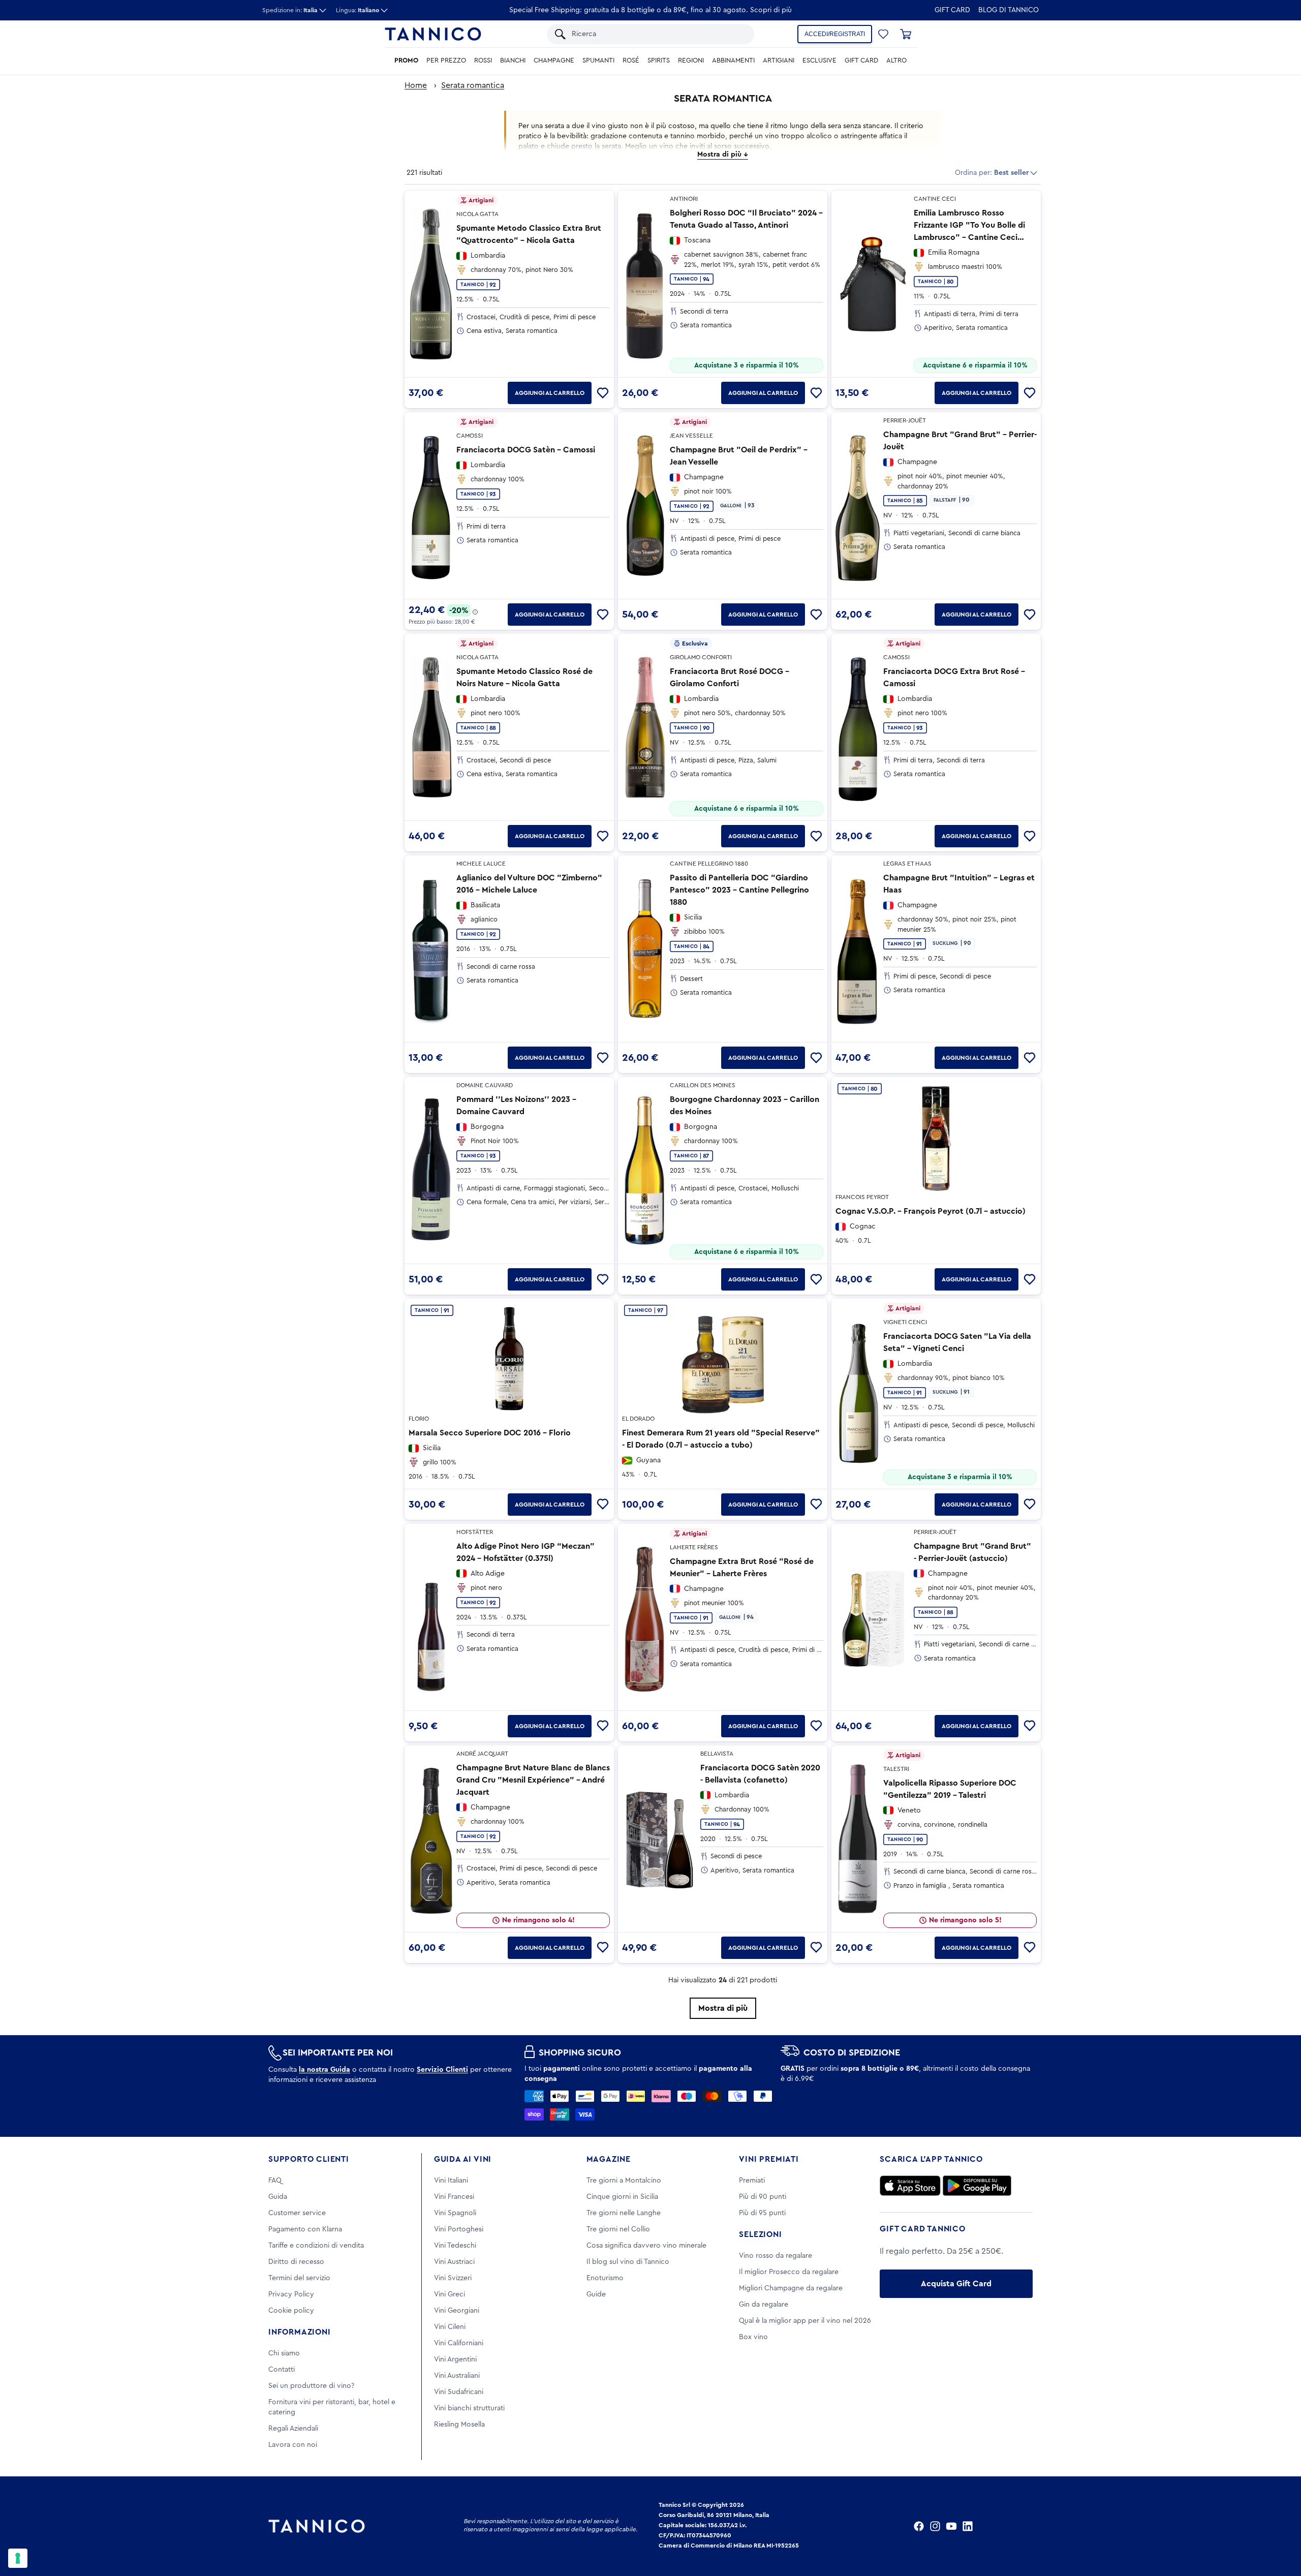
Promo (406, 60)
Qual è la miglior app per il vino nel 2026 (805, 2321)
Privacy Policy (291, 2294)
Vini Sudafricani (459, 2392)
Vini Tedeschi (455, 2246)
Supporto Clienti (309, 2159)
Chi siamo (284, 2353)
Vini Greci (450, 2294)
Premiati (752, 2181)
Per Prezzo (446, 60)
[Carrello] (906, 34)
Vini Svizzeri (453, 2278)
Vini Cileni (450, 2327)
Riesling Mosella (459, 2425)
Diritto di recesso (296, 2262)
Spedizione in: (290, 10)
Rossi (483, 60)
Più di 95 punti (762, 2213)
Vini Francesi (454, 2197)
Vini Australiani (457, 2376)
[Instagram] (935, 2526)
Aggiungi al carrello (550, 393)
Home (416, 85)
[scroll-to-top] (1280, 2526)
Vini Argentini (455, 2359)
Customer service (297, 2213)
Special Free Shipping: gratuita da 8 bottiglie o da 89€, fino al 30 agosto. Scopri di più (650, 10)
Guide (596, 2294)
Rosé (631, 60)
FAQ (275, 2181)
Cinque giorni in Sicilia (622, 2197)
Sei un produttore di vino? (311, 2386)
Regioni (691, 60)
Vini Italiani (451, 2181)
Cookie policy (291, 2311)
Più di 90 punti (763, 2197)
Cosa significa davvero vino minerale (646, 2246)
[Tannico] (433, 34)
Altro (896, 60)
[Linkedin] (968, 2526)
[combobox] (658, 34)
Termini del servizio (299, 2278)
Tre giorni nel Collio (618, 2229)
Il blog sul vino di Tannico (628, 2262)
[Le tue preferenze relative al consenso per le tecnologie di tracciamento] (18, 2558)
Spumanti (598, 60)
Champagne (554, 60)
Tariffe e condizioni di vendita (316, 2246)
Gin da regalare (764, 2305)
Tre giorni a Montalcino (624, 2181)
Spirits (659, 60)
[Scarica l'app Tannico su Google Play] (977, 2186)
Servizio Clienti (442, 2070)
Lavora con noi (293, 2445)
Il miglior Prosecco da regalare (789, 2272)
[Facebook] (919, 2526)
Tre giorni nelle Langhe (624, 2213)
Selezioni (760, 2234)
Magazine (609, 2159)
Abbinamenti (733, 60)
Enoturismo (605, 2278)
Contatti (282, 2370)
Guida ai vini (463, 2159)
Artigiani (779, 60)
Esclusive (819, 60)
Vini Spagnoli (455, 2213)
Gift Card (952, 10)
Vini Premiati (769, 2159)
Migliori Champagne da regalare (791, 2288)
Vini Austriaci (454, 2262)
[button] (883, 34)
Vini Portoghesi (459, 2229)
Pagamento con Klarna (305, 2229)
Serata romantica (473, 85)
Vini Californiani (459, 2343)
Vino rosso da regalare (776, 2256)
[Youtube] (951, 2526)
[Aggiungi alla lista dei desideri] (603, 393)
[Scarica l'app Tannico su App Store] (910, 2186)
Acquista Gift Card (956, 2284)
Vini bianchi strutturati (469, 2408)
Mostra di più (723, 2008)
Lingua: (358, 10)
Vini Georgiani (457, 2311)
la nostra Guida (324, 2070)
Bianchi (513, 60)
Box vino (753, 2337)
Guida (278, 2197)
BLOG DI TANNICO (1009, 10)
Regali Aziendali (293, 2429)
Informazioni (300, 2332)
